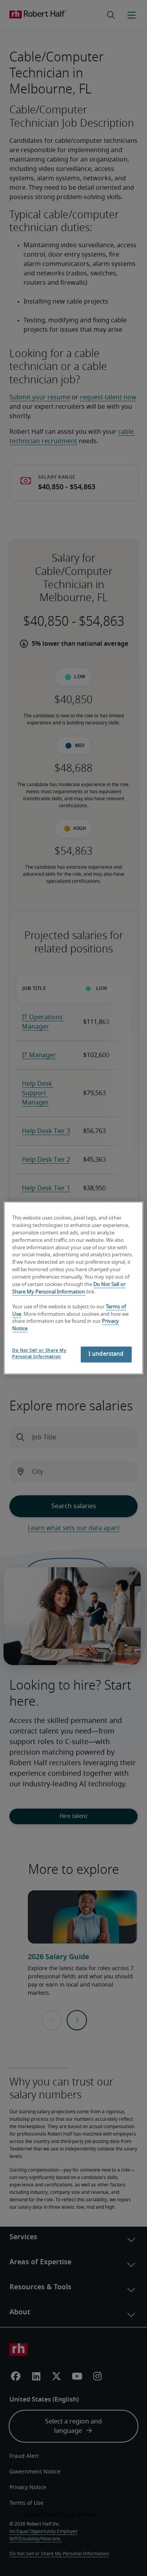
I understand (106, 1354)
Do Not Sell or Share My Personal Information (39, 1354)
